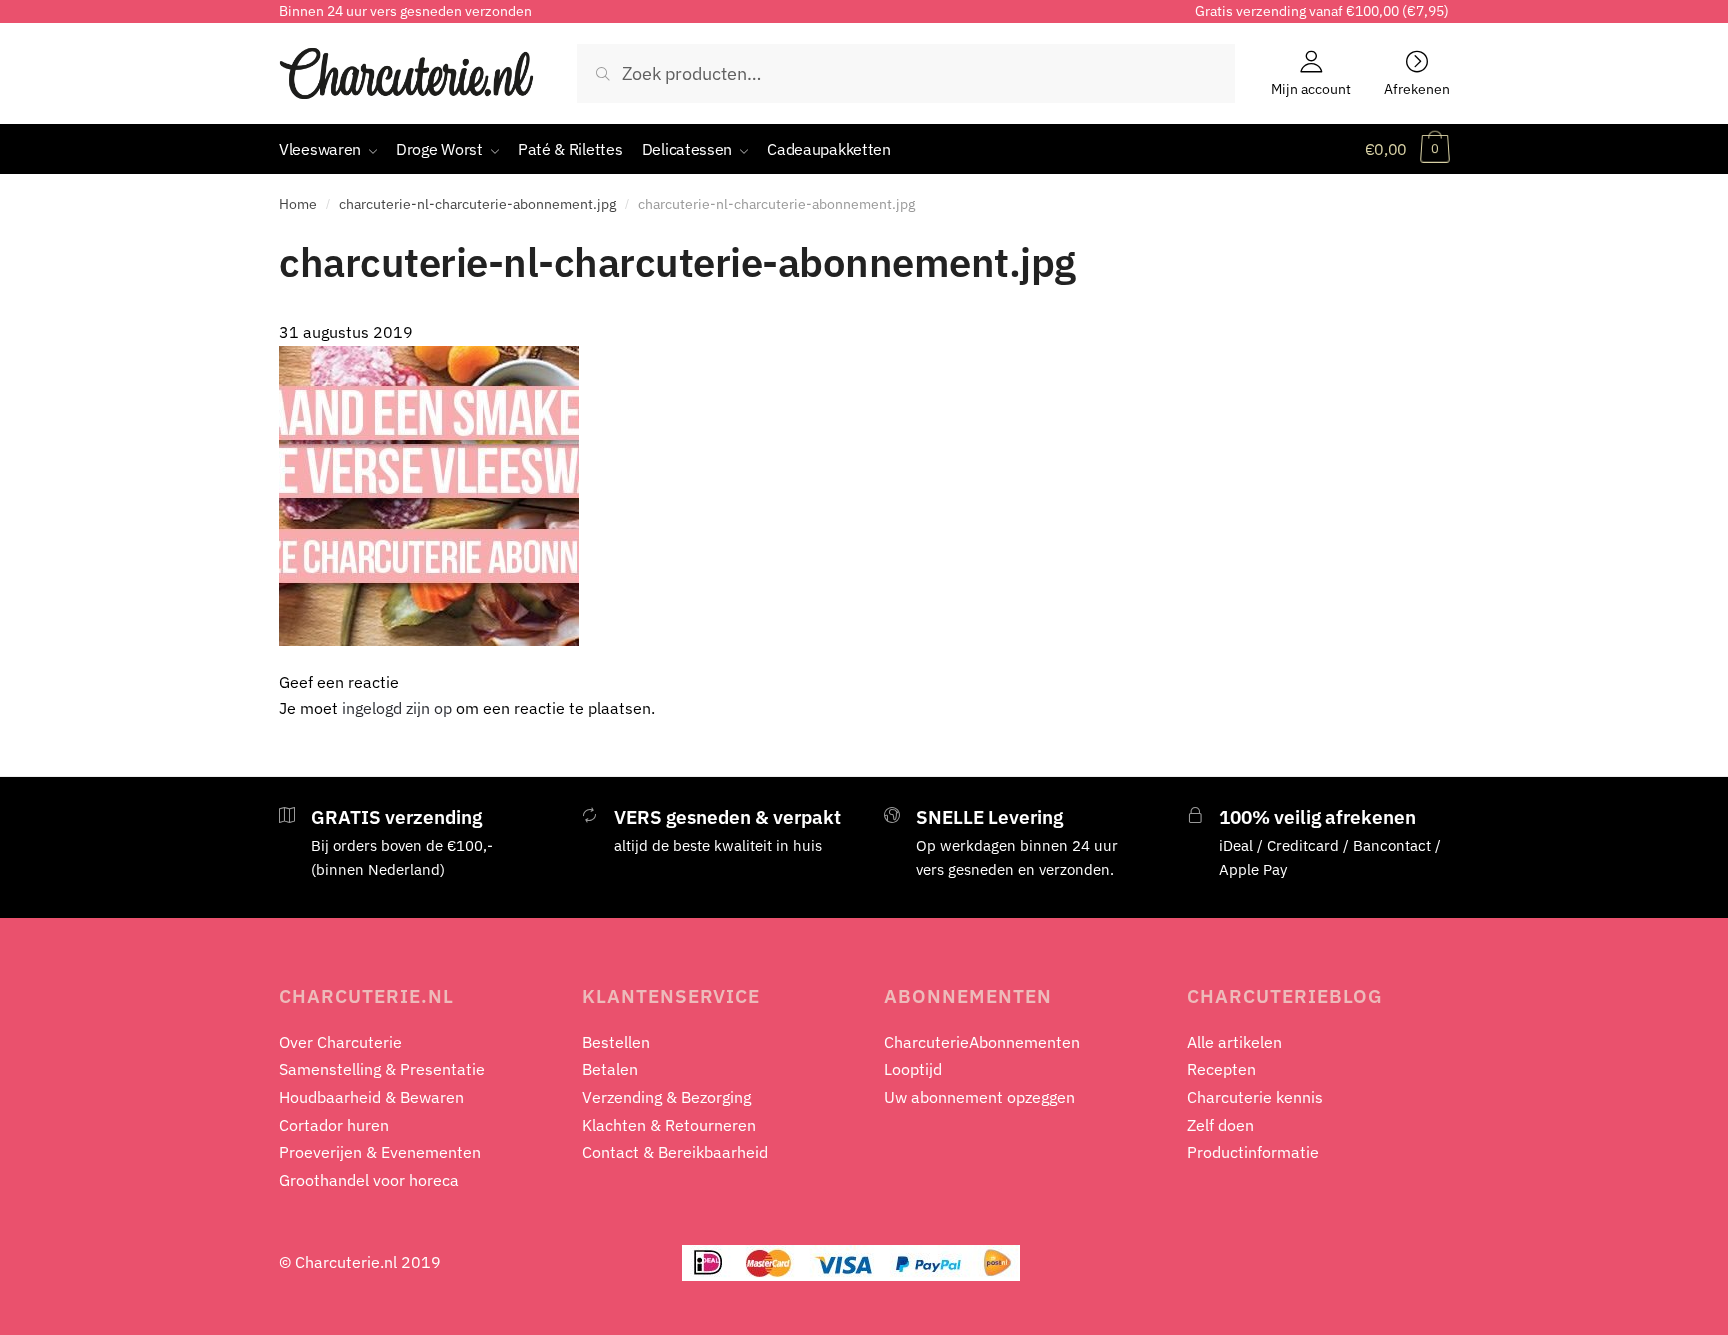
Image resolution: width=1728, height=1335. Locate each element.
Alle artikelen (1234, 1042)
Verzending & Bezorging (666, 1097)
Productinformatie (1253, 1152)
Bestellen (616, 1042)
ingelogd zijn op (397, 708)
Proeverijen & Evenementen (380, 1152)
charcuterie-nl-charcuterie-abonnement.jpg (477, 204)
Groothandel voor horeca (369, 1180)
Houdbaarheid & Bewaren (371, 1097)
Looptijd (913, 1069)
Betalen (610, 1069)
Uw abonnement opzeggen (979, 1097)
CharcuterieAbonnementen (982, 1042)
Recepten (1221, 1069)
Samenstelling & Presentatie (382, 1069)
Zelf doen (1220, 1125)
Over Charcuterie (340, 1042)
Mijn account (1311, 88)
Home (298, 204)
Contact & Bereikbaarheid (675, 1152)
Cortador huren (334, 1125)
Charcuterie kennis (1255, 1097)
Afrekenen (1417, 88)
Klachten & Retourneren (669, 1125)
